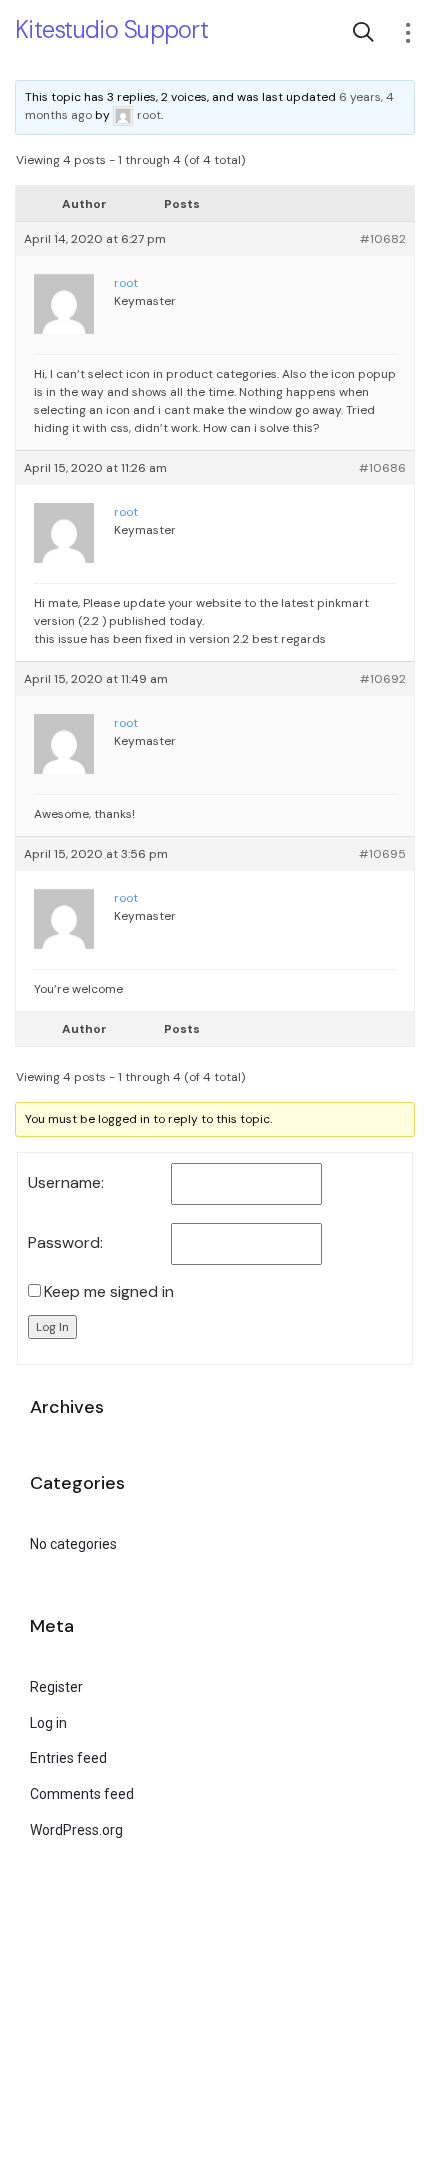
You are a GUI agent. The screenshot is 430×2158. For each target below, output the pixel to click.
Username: (66, 1183)
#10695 (382, 854)
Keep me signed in (109, 1292)
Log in (48, 1723)
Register (56, 1687)
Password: (65, 1243)
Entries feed (68, 1758)
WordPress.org (76, 1830)
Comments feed (82, 1794)
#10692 (383, 679)
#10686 (382, 468)
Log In (52, 1327)
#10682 (383, 239)
